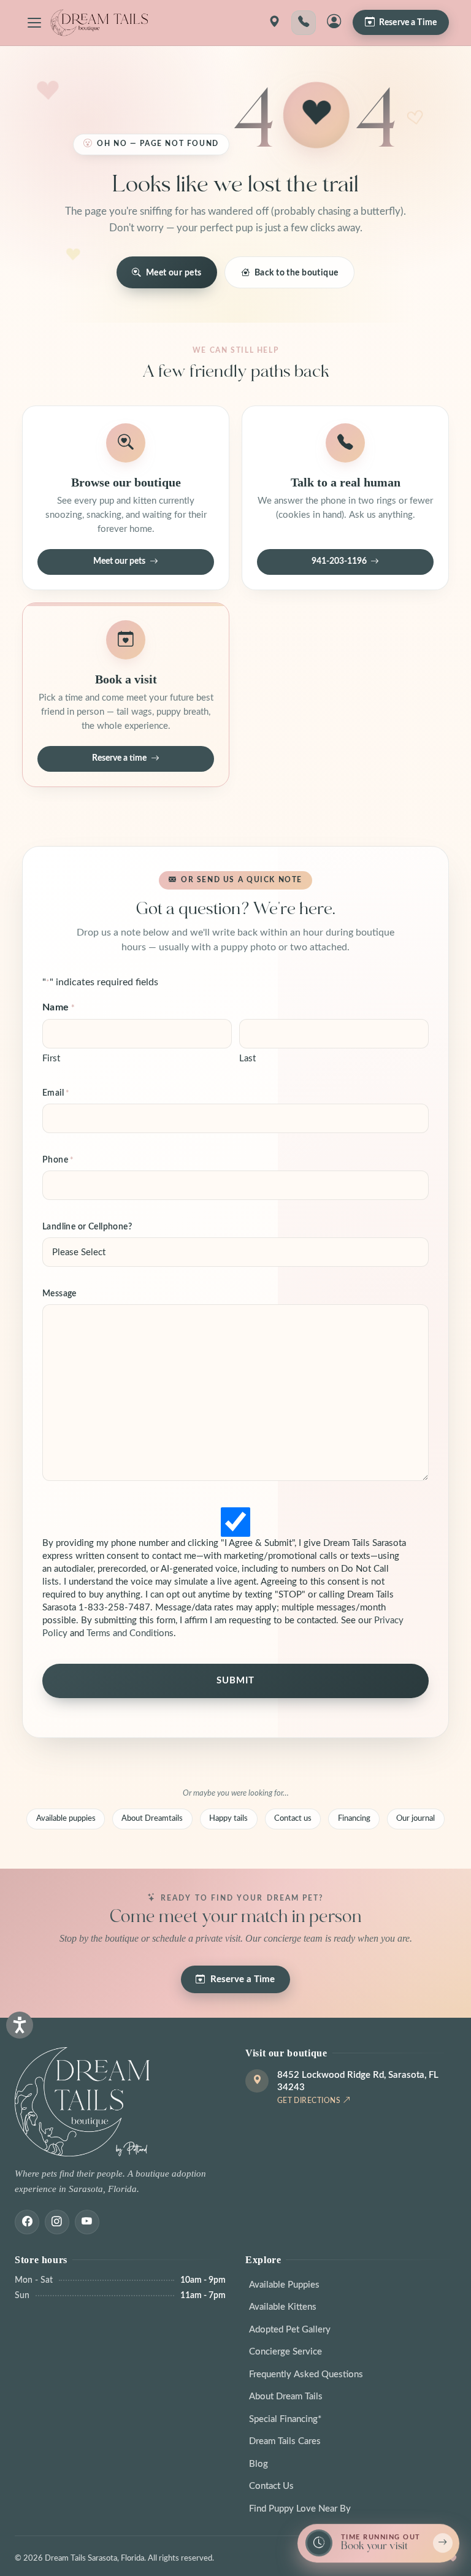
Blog (258, 2464)
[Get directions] (274, 23)
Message (59, 1294)
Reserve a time (119, 758)
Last (247, 1059)
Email (56, 1093)
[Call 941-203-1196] (304, 23)
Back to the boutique (297, 273)
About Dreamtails (152, 1818)
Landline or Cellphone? (87, 1227)
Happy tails (228, 1818)
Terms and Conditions (130, 1633)
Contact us (293, 1818)
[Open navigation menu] (34, 23)
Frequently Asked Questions (306, 2374)
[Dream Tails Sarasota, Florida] (99, 23)
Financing (354, 1818)
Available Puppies (284, 2285)
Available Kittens (283, 2307)
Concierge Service (285, 2352)
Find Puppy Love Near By (300, 2509)
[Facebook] (27, 2222)
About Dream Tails (286, 2397)
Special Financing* (285, 2419)
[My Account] (334, 23)
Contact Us (271, 2486)
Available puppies (66, 1818)
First (51, 1059)
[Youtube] (87, 2222)
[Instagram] (57, 2222)
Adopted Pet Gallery (290, 2330)
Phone (58, 1160)
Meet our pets (174, 273)
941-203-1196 (339, 561)
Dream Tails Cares (285, 2441)
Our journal (415, 1818)
